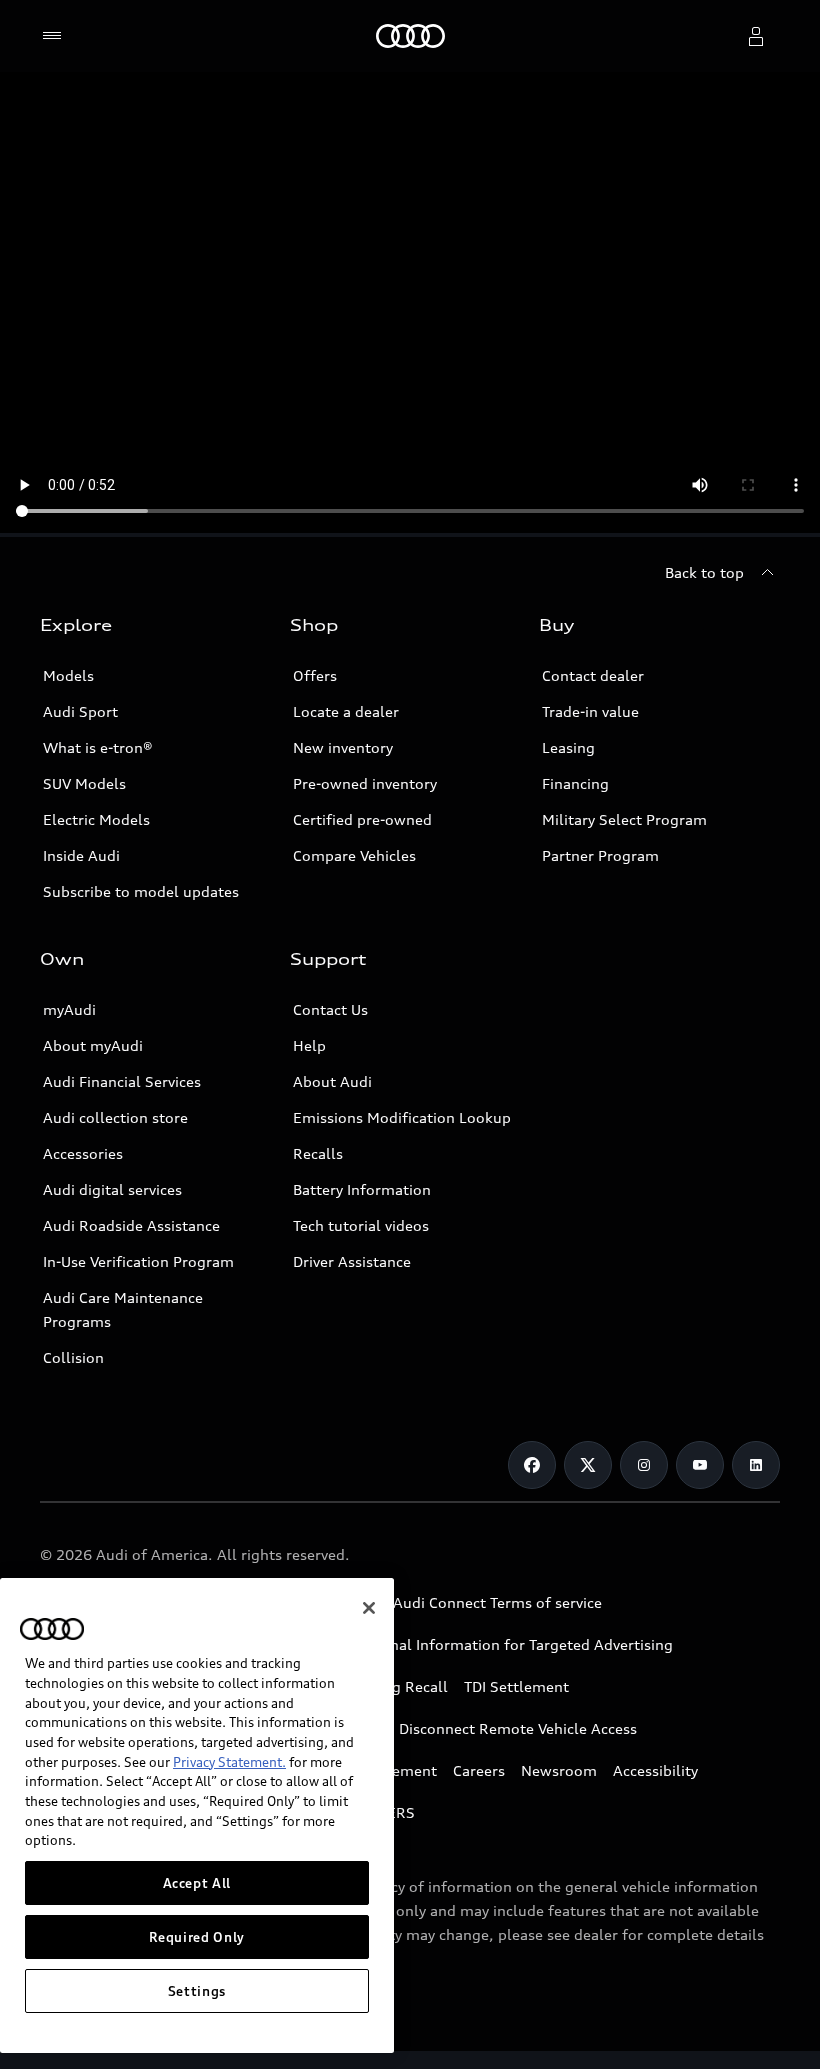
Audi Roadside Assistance (131, 1225)
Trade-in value (590, 711)
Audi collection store (115, 1117)
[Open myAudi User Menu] (756, 36)
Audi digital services (112, 1189)
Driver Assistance (352, 1261)
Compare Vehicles (354, 855)
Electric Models (96, 819)
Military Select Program (624, 819)
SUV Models (84, 783)
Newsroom (559, 1770)
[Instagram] (644, 1465)
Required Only (197, 1937)
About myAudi (93, 1045)
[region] (197, 1815)
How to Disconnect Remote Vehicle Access (490, 1728)
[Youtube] (700, 1465)
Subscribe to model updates (141, 891)
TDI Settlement (516, 1686)
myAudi (69, 1009)
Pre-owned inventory (365, 783)
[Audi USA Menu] (56, 36)
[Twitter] (588, 1465)
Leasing (568, 747)
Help (309, 1045)
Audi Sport (80, 711)
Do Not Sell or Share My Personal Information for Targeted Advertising (426, 1644)
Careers (479, 1770)
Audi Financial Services (122, 1081)
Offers (315, 675)
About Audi (332, 1081)
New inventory (343, 747)
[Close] (369, 1608)
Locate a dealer (346, 711)
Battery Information (362, 1189)
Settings (197, 1991)
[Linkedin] (756, 1465)
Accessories (83, 1153)
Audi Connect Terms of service (497, 1602)
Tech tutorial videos (361, 1225)
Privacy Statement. (229, 1762)
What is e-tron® (98, 747)
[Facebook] (532, 1465)
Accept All (197, 1883)
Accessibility (655, 1770)
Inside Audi (81, 855)
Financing (575, 783)
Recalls (318, 1153)
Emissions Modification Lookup (402, 1117)
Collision (73, 1357)
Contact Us (330, 1009)
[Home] (410, 36)
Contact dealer (593, 675)
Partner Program (600, 855)
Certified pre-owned (362, 819)
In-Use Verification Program (138, 1261)
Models (68, 675)
